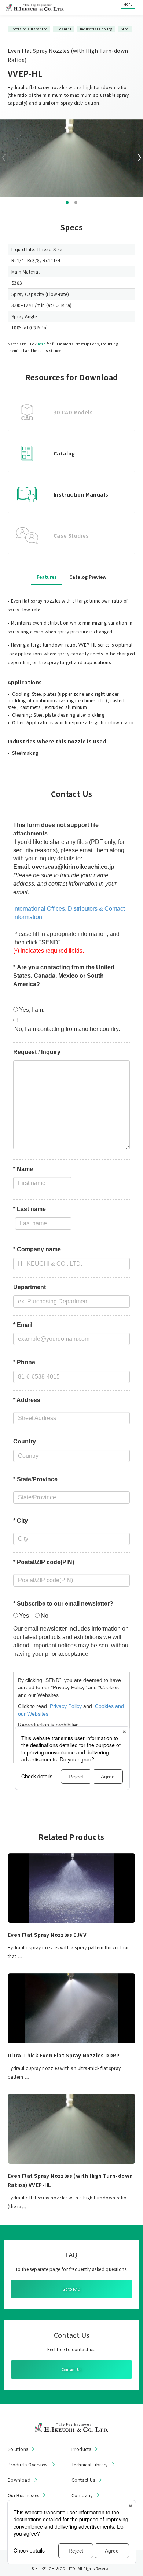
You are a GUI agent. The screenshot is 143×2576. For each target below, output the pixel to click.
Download (19, 2480)
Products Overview (28, 2465)
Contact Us (72, 2369)
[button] (67, 202)
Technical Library (90, 2465)
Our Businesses (23, 2495)
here (42, 344)
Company (82, 2495)
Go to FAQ (71, 2289)
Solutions (18, 2449)
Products (81, 2449)
